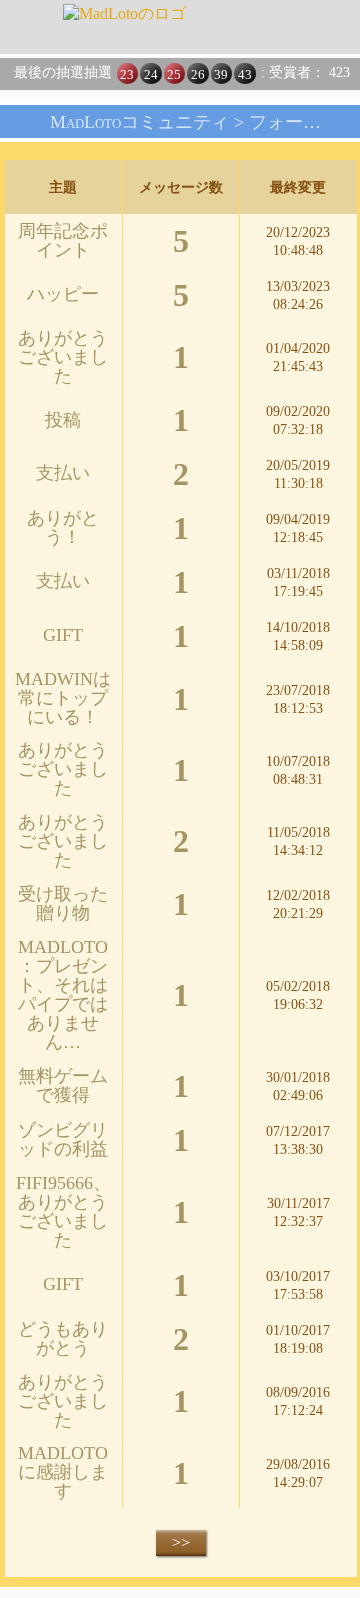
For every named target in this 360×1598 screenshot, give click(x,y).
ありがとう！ (63, 527)
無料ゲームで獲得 (63, 1085)
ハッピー (63, 294)
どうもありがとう (63, 1338)
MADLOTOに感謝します (63, 1472)
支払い (63, 473)
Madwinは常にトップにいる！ (63, 698)
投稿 (63, 420)
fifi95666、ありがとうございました (63, 1211)
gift (63, 635)
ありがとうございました (63, 357)
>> (181, 1542)
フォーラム (294, 122)
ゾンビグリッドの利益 (63, 1139)
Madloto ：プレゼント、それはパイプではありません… (63, 994)
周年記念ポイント (63, 240)
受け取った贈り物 (63, 903)
